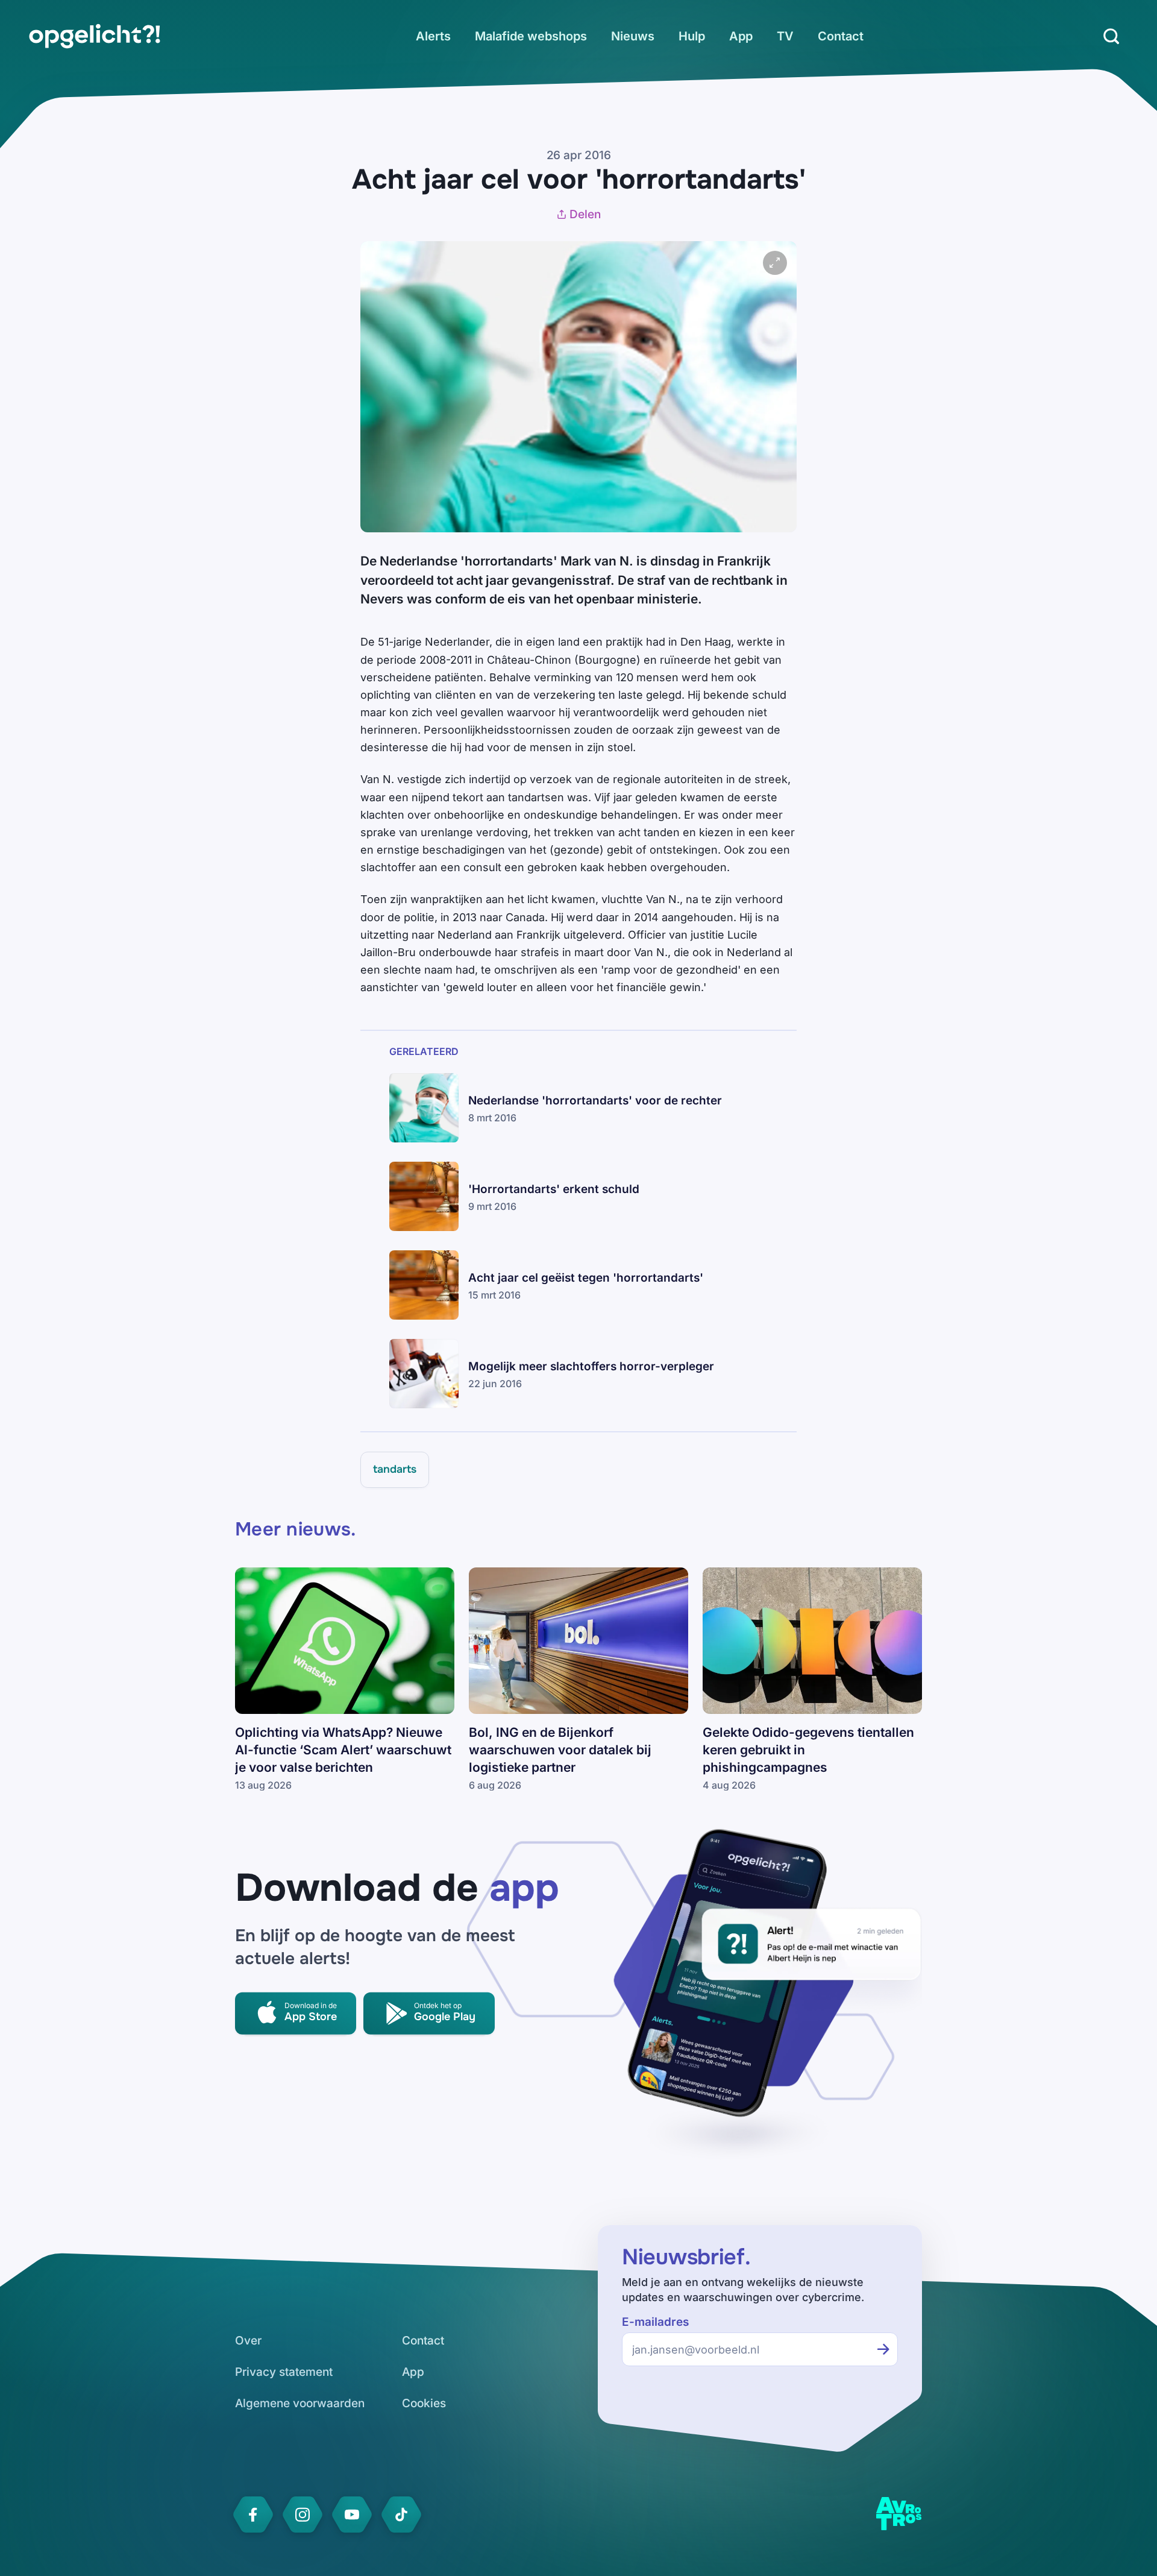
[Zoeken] (1111, 36)
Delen (585, 214)
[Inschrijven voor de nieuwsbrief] (883, 2349)
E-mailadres (655, 2322)
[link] (95, 36)
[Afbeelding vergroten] (775, 263)
